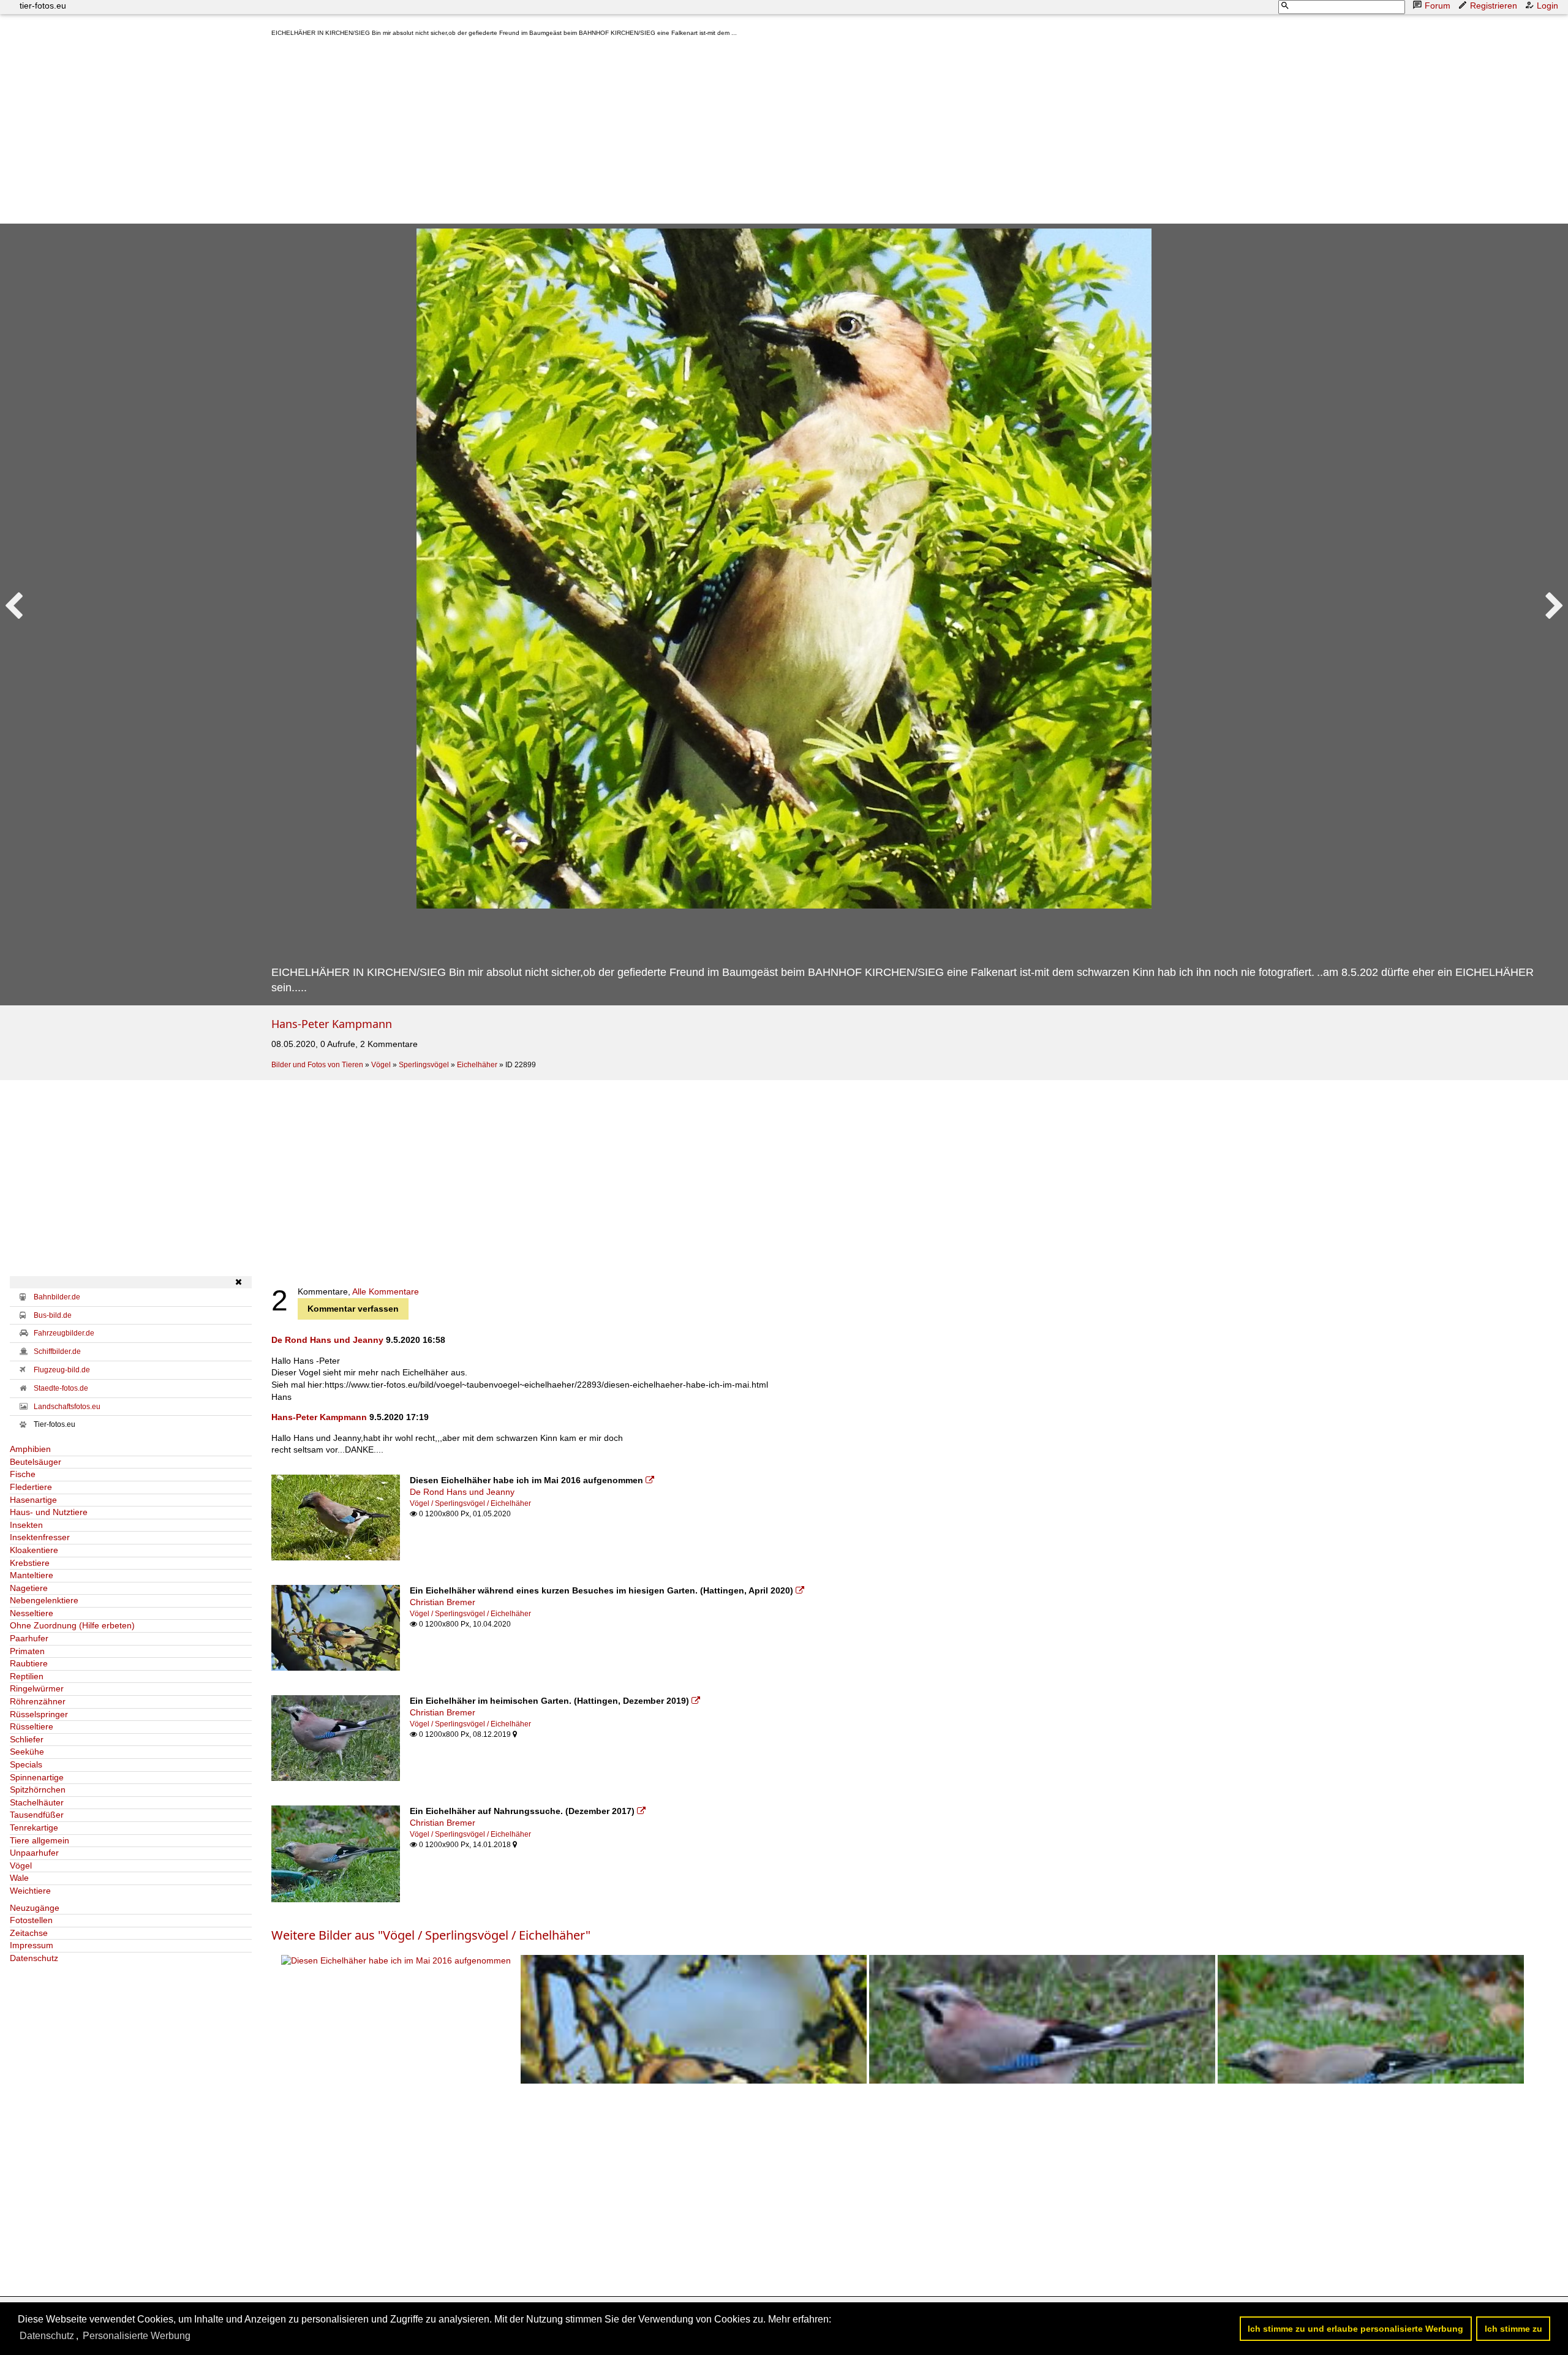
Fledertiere (31, 1487)
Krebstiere (30, 1563)
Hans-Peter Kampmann (332, 1024)
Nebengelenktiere (44, 1600)
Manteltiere (32, 1575)
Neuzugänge (35, 1908)
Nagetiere (29, 1588)
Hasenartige (33, 1500)
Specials (26, 1764)
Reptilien (27, 1676)
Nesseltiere (32, 1613)
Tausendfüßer (37, 1815)
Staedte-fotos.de (61, 1388)
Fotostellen (31, 1920)
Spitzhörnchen (38, 1790)
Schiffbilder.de (57, 1351)
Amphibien (30, 1449)
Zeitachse (29, 1933)
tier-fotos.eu (43, 6)
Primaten (27, 1651)
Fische (23, 1474)
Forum (1438, 6)
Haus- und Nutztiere (49, 1512)
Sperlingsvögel (424, 1065)
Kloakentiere (34, 1550)
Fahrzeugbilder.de (64, 1333)
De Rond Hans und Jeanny (327, 1340)
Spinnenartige (37, 1777)
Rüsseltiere (32, 1726)
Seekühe (27, 1752)
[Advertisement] (639, 133)
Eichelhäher (477, 1065)
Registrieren (1494, 6)
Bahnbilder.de (57, 1297)
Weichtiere (30, 1891)
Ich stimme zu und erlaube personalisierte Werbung (1355, 2329)
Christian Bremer (443, 1602)
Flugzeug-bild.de (62, 1370)
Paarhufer (29, 1638)
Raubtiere (29, 1663)
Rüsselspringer (39, 1714)
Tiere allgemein (40, 1840)
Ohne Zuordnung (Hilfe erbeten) (72, 1625)
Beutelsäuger (36, 1462)
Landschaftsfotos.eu (67, 1407)
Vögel (381, 1065)
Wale (19, 1878)
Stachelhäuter (37, 1802)
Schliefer (27, 1739)
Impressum (32, 1945)
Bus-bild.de (53, 1315)
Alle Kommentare (386, 1291)
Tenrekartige (34, 1828)
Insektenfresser (40, 1537)
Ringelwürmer (37, 1688)
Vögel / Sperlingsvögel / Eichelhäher (470, 1503)
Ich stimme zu (1513, 2329)
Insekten (26, 1525)
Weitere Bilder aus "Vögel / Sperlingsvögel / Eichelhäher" (431, 1935)
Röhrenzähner (38, 1701)
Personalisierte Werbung (137, 2336)
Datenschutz (34, 1958)
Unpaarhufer (34, 1853)
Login (1547, 6)
